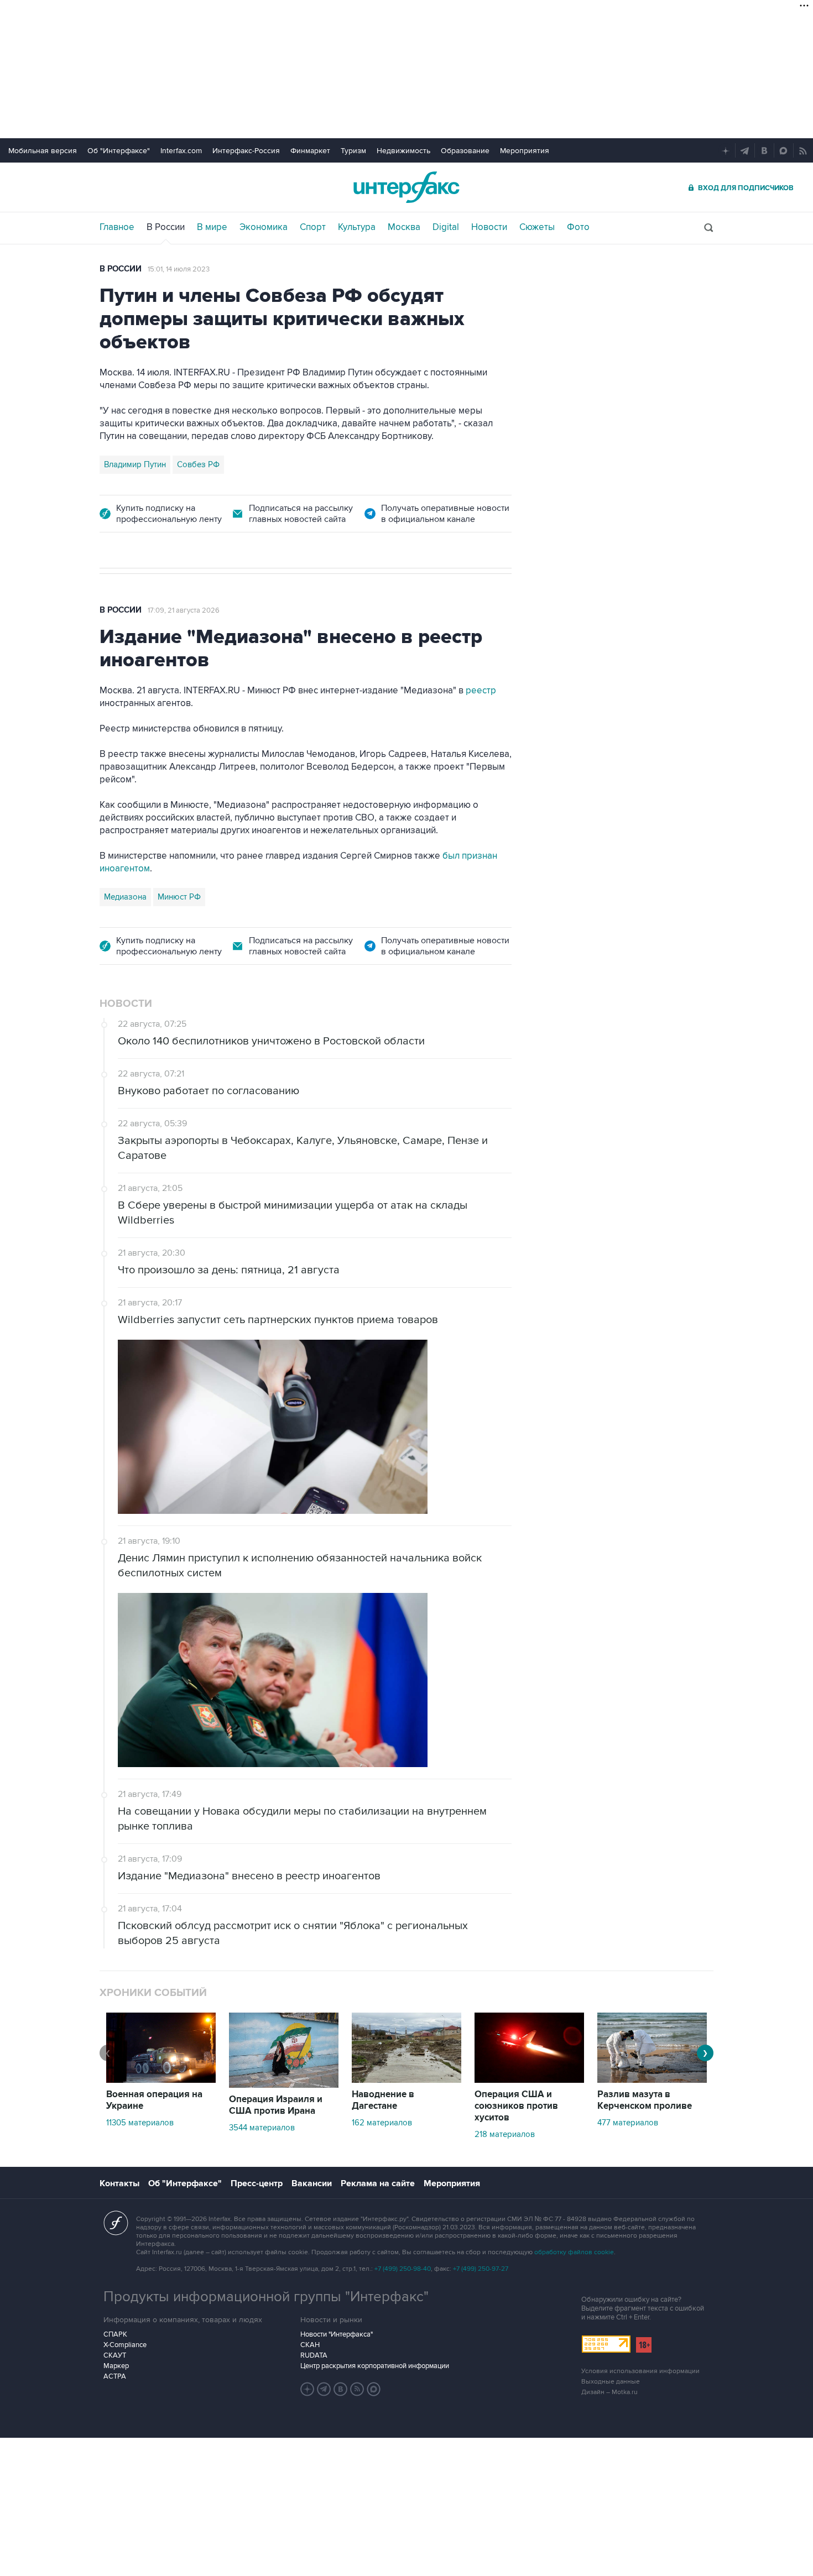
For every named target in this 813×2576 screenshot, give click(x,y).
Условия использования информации (640, 2371)
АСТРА (115, 2376)
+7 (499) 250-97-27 (481, 2269)
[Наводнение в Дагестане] (406, 2080)
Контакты (119, 2183)
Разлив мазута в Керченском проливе (645, 2100)
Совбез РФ (198, 464)
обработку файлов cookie (574, 2252)
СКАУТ (115, 2355)
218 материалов (505, 2134)
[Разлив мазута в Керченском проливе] (652, 2080)
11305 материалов (140, 2123)
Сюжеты (537, 227)
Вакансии (312, 2183)
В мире (212, 227)
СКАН (310, 2345)
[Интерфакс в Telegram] (324, 2389)
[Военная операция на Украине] (161, 2080)
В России (166, 227)
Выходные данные (611, 2382)
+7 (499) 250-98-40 (403, 2269)
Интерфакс (406, 187)
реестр (481, 691)
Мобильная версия (43, 151)
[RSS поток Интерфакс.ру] (357, 2389)
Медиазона (125, 897)
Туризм (353, 151)
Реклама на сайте (378, 2183)
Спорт (313, 227)
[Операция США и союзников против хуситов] (529, 2080)
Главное (117, 227)
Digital (446, 227)
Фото (578, 227)
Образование (465, 151)
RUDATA (314, 2355)
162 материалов (382, 2123)
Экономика (264, 227)
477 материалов (628, 2123)
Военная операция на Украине (154, 2100)
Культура (357, 227)
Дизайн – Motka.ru (609, 2392)
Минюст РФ (179, 897)
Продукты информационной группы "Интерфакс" (266, 2297)
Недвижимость (403, 151)
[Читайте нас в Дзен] (308, 2389)
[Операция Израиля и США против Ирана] (284, 2085)
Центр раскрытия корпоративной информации (375, 2366)
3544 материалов (262, 2128)
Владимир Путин (135, 464)
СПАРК (115, 2334)
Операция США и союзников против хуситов (516, 2106)
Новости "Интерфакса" (337, 2334)
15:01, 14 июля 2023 (179, 269)
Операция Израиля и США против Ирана (276, 2105)
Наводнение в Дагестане (383, 2100)
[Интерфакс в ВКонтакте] (341, 2389)
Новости (489, 227)
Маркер (116, 2366)
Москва (404, 227)
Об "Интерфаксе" (119, 151)
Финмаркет (310, 151)
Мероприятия (525, 151)
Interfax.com (181, 151)
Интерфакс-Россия (246, 151)
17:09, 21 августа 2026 (184, 610)
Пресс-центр (257, 2183)
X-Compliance (125, 2345)
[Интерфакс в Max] (374, 2389)
